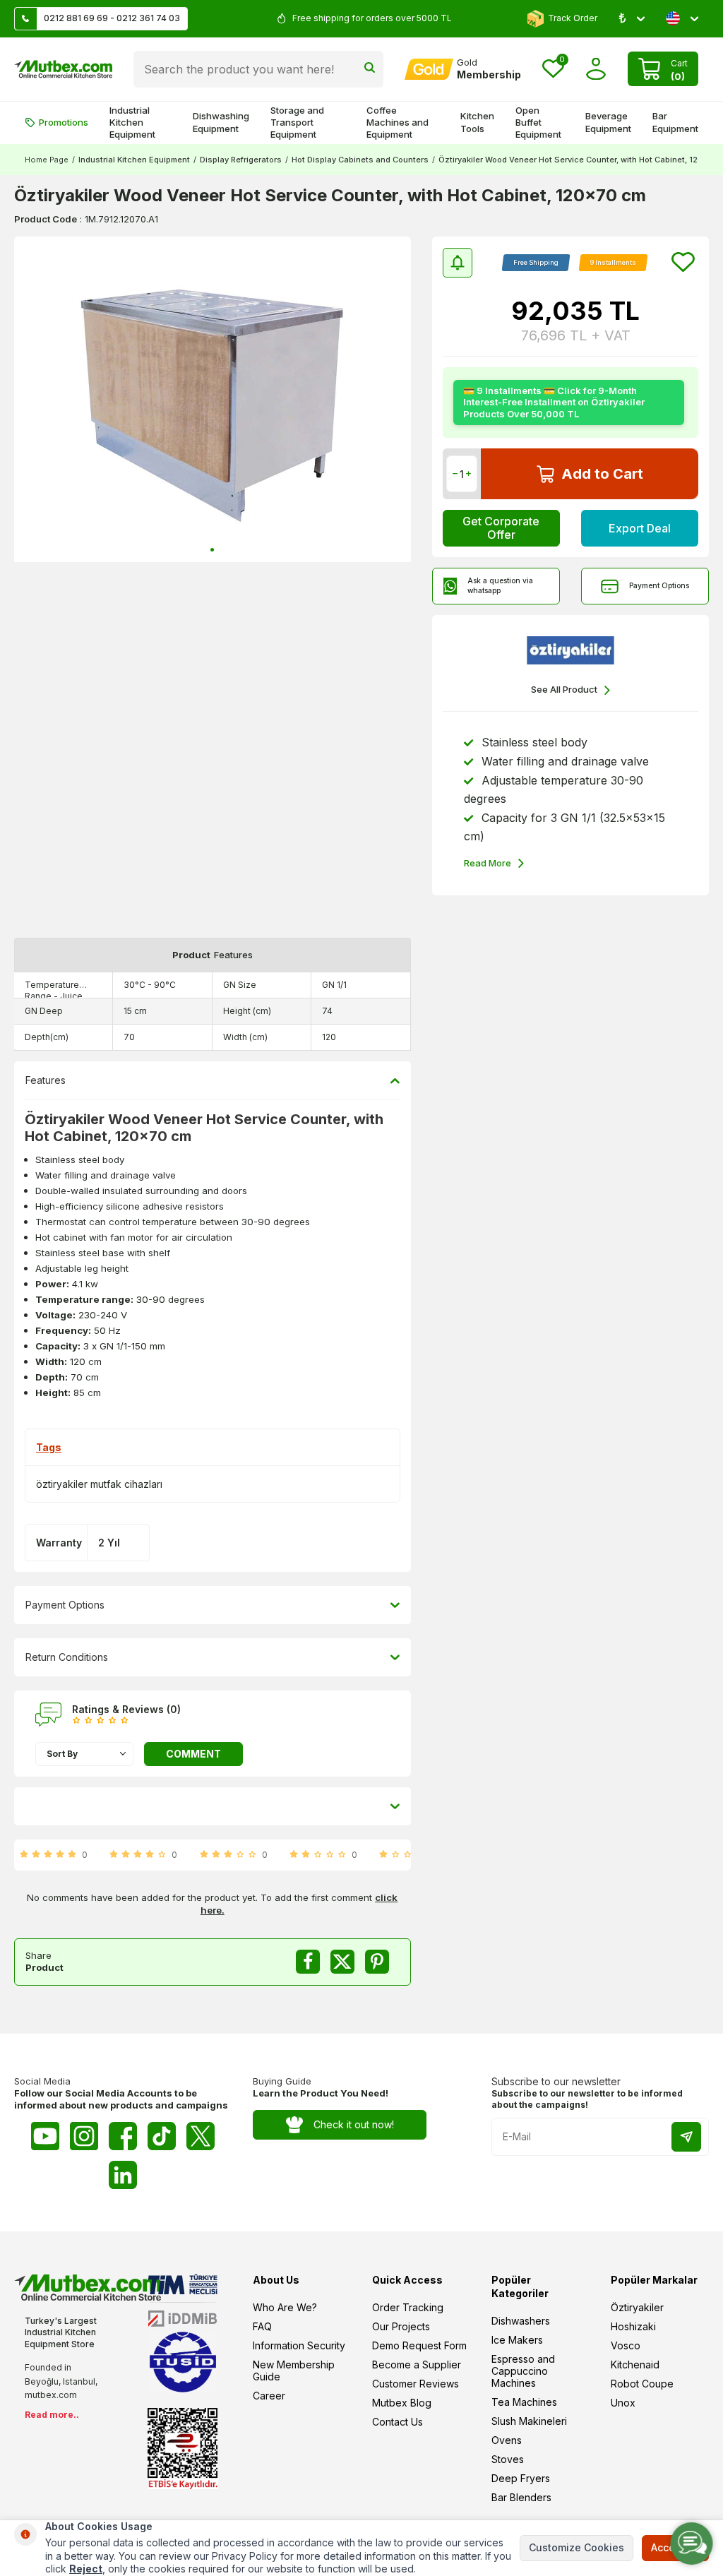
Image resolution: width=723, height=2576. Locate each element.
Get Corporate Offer (501, 528)
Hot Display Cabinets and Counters (360, 160)
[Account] (596, 69)
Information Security (299, 2345)
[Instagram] (84, 2136)
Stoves (508, 2459)
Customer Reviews (416, 2384)
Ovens (507, 2440)
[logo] (63, 69)
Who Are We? (285, 2307)
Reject (86, 2569)
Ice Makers (517, 2340)
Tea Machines (524, 2402)
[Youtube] (45, 2136)
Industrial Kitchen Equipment (132, 123)
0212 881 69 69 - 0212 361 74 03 (112, 18)
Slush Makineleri (529, 2421)
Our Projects (401, 2326)
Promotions (64, 122)
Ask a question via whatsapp (500, 585)
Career (269, 2396)
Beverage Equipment (608, 122)
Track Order (573, 18)
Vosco (626, 2345)
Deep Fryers (521, 2478)
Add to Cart (602, 474)
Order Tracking (408, 2307)
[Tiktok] (162, 2136)
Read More (488, 863)
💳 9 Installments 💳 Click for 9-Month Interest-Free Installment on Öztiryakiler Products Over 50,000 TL (554, 402)
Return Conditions (67, 1657)
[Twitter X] (201, 2136)
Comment (193, 1754)
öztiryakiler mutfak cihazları (99, 1484)
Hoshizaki (633, 2326)
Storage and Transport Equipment (297, 123)
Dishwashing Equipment (221, 122)
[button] (212, 550)
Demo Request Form (419, 2345)
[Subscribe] (686, 2137)
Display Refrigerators (241, 160)
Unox (623, 2403)
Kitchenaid (635, 2365)
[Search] (370, 69)
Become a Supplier (417, 2365)
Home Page (47, 160)
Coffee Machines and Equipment (398, 123)
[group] (213, 400)
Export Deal (640, 528)
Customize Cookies (576, 2547)
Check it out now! (354, 2124)
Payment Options (659, 585)
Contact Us (398, 2422)
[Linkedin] (123, 2175)
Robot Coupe (642, 2384)
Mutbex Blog (402, 2403)
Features (46, 1080)
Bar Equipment (675, 122)
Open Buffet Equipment (538, 123)
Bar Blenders (521, 2497)
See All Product (564, 689)
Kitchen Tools (477, 122)
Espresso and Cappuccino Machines (523, 2371)
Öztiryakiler (637, 2307)
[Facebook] (123, 2136)
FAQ (262, 2326)
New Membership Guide (294, 2371)
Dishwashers (521, 2321)
